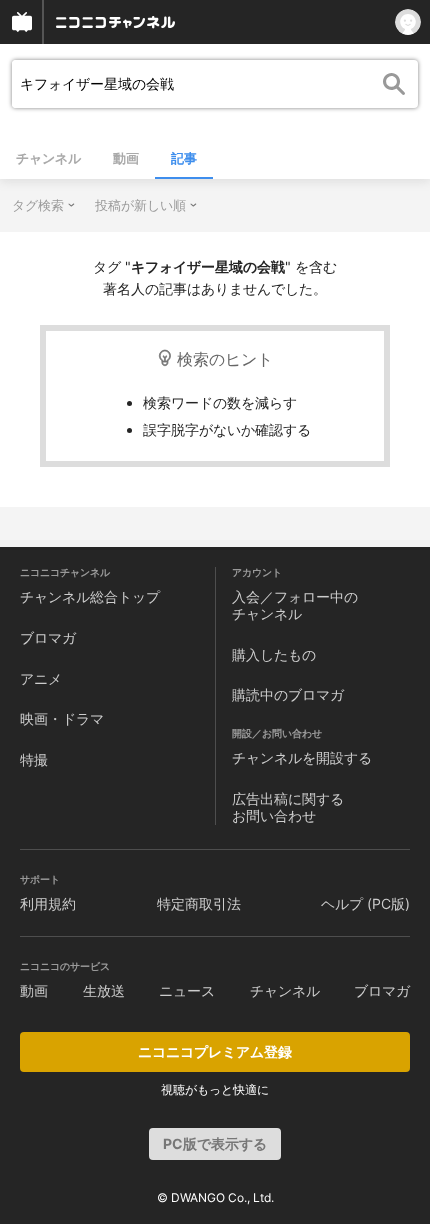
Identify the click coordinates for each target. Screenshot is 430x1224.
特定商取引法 (199, 903)
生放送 (104, 990)
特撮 (34, 759)
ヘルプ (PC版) (365, 903)
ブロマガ (48, 637)
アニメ (41, 678)
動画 (126, 158)
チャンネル (48, 158)
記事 (184, 158)
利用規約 (48, 903)
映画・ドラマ (62, 718)
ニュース (187, 990)
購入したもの (274, 654)
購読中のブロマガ (288, 694)
